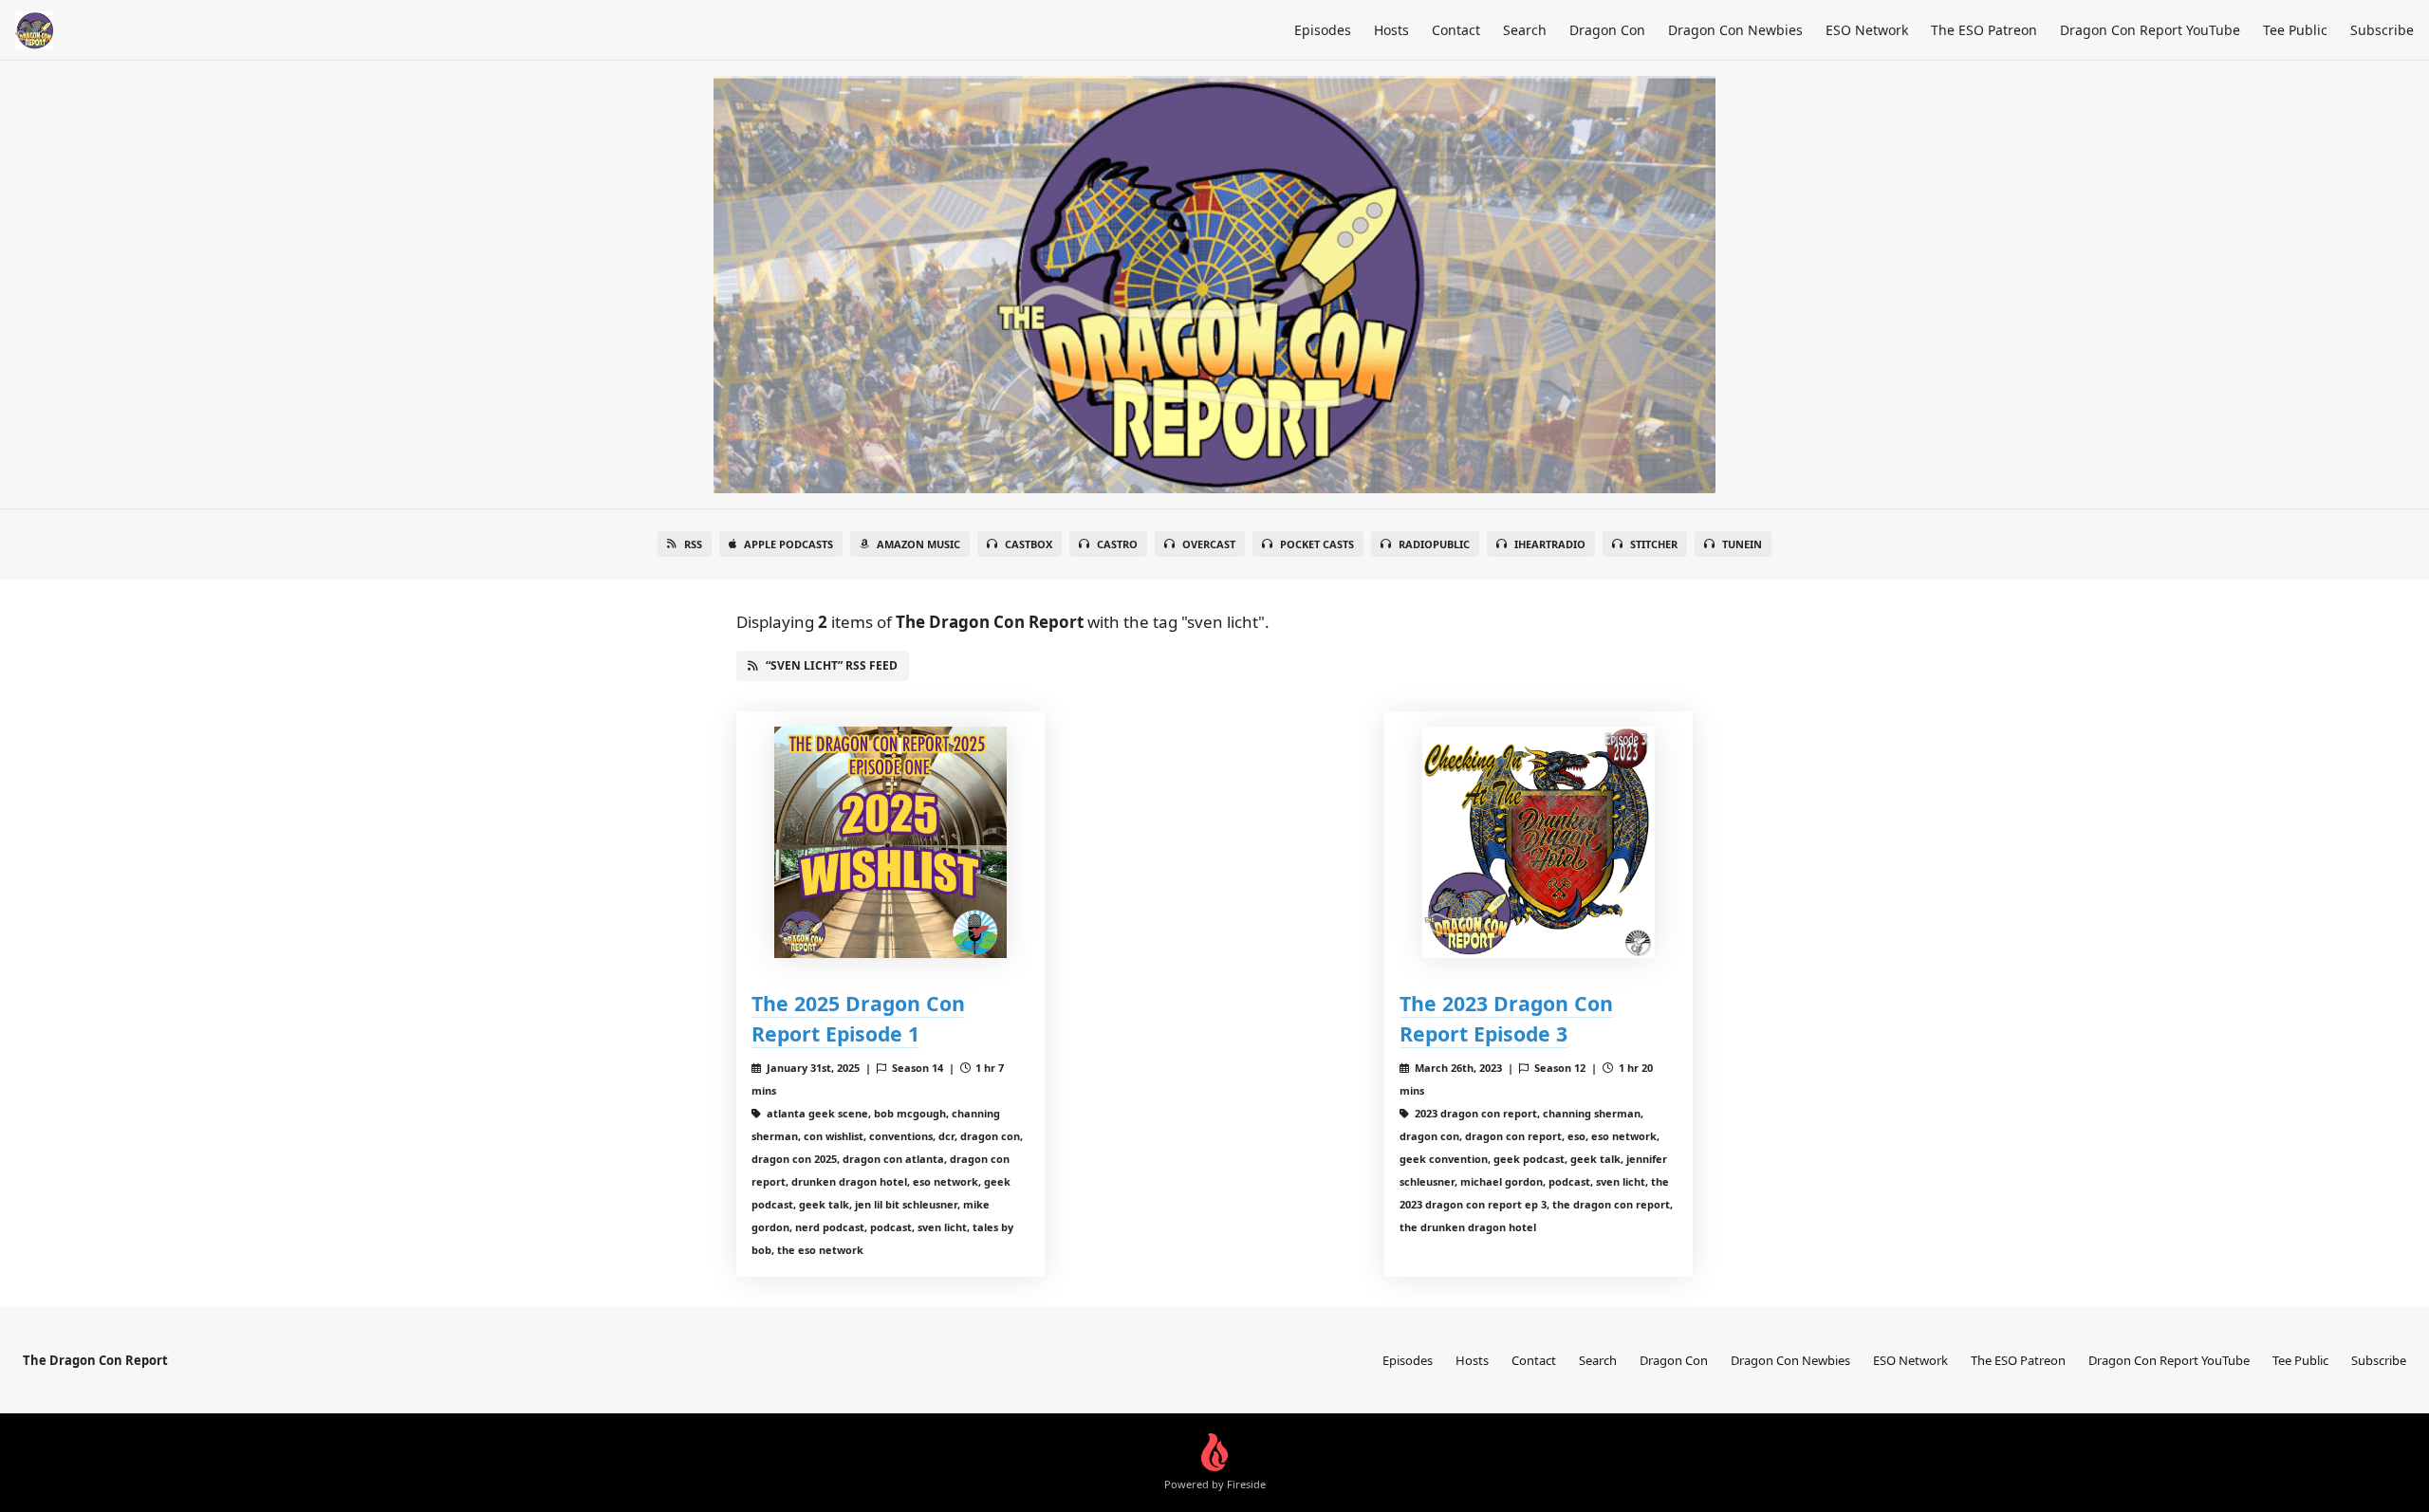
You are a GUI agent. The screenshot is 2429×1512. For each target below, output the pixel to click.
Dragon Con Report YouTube (2150, 30)
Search (1525, 30)
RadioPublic (1434, 544)
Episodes (1323, 30)
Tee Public (2295, 30)
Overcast (1209, 544)
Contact (1456, 30)
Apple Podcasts (788, 544)
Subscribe (2382, 30)
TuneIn (1742, 544)
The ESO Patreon (1984, 30)
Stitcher (1654, 544)
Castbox (1029, 544)
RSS (693, 544)
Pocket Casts (1317, 544)
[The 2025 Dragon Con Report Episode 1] (890, 843)
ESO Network (1867, 30)
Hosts (1391, 30)
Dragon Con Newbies (1735, 30)
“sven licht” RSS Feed (832, 665)
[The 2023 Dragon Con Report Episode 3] (1539, 843)
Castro (1117, 544)
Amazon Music (918, 544)
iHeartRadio (1550, 544)
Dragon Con (1607, 30)
